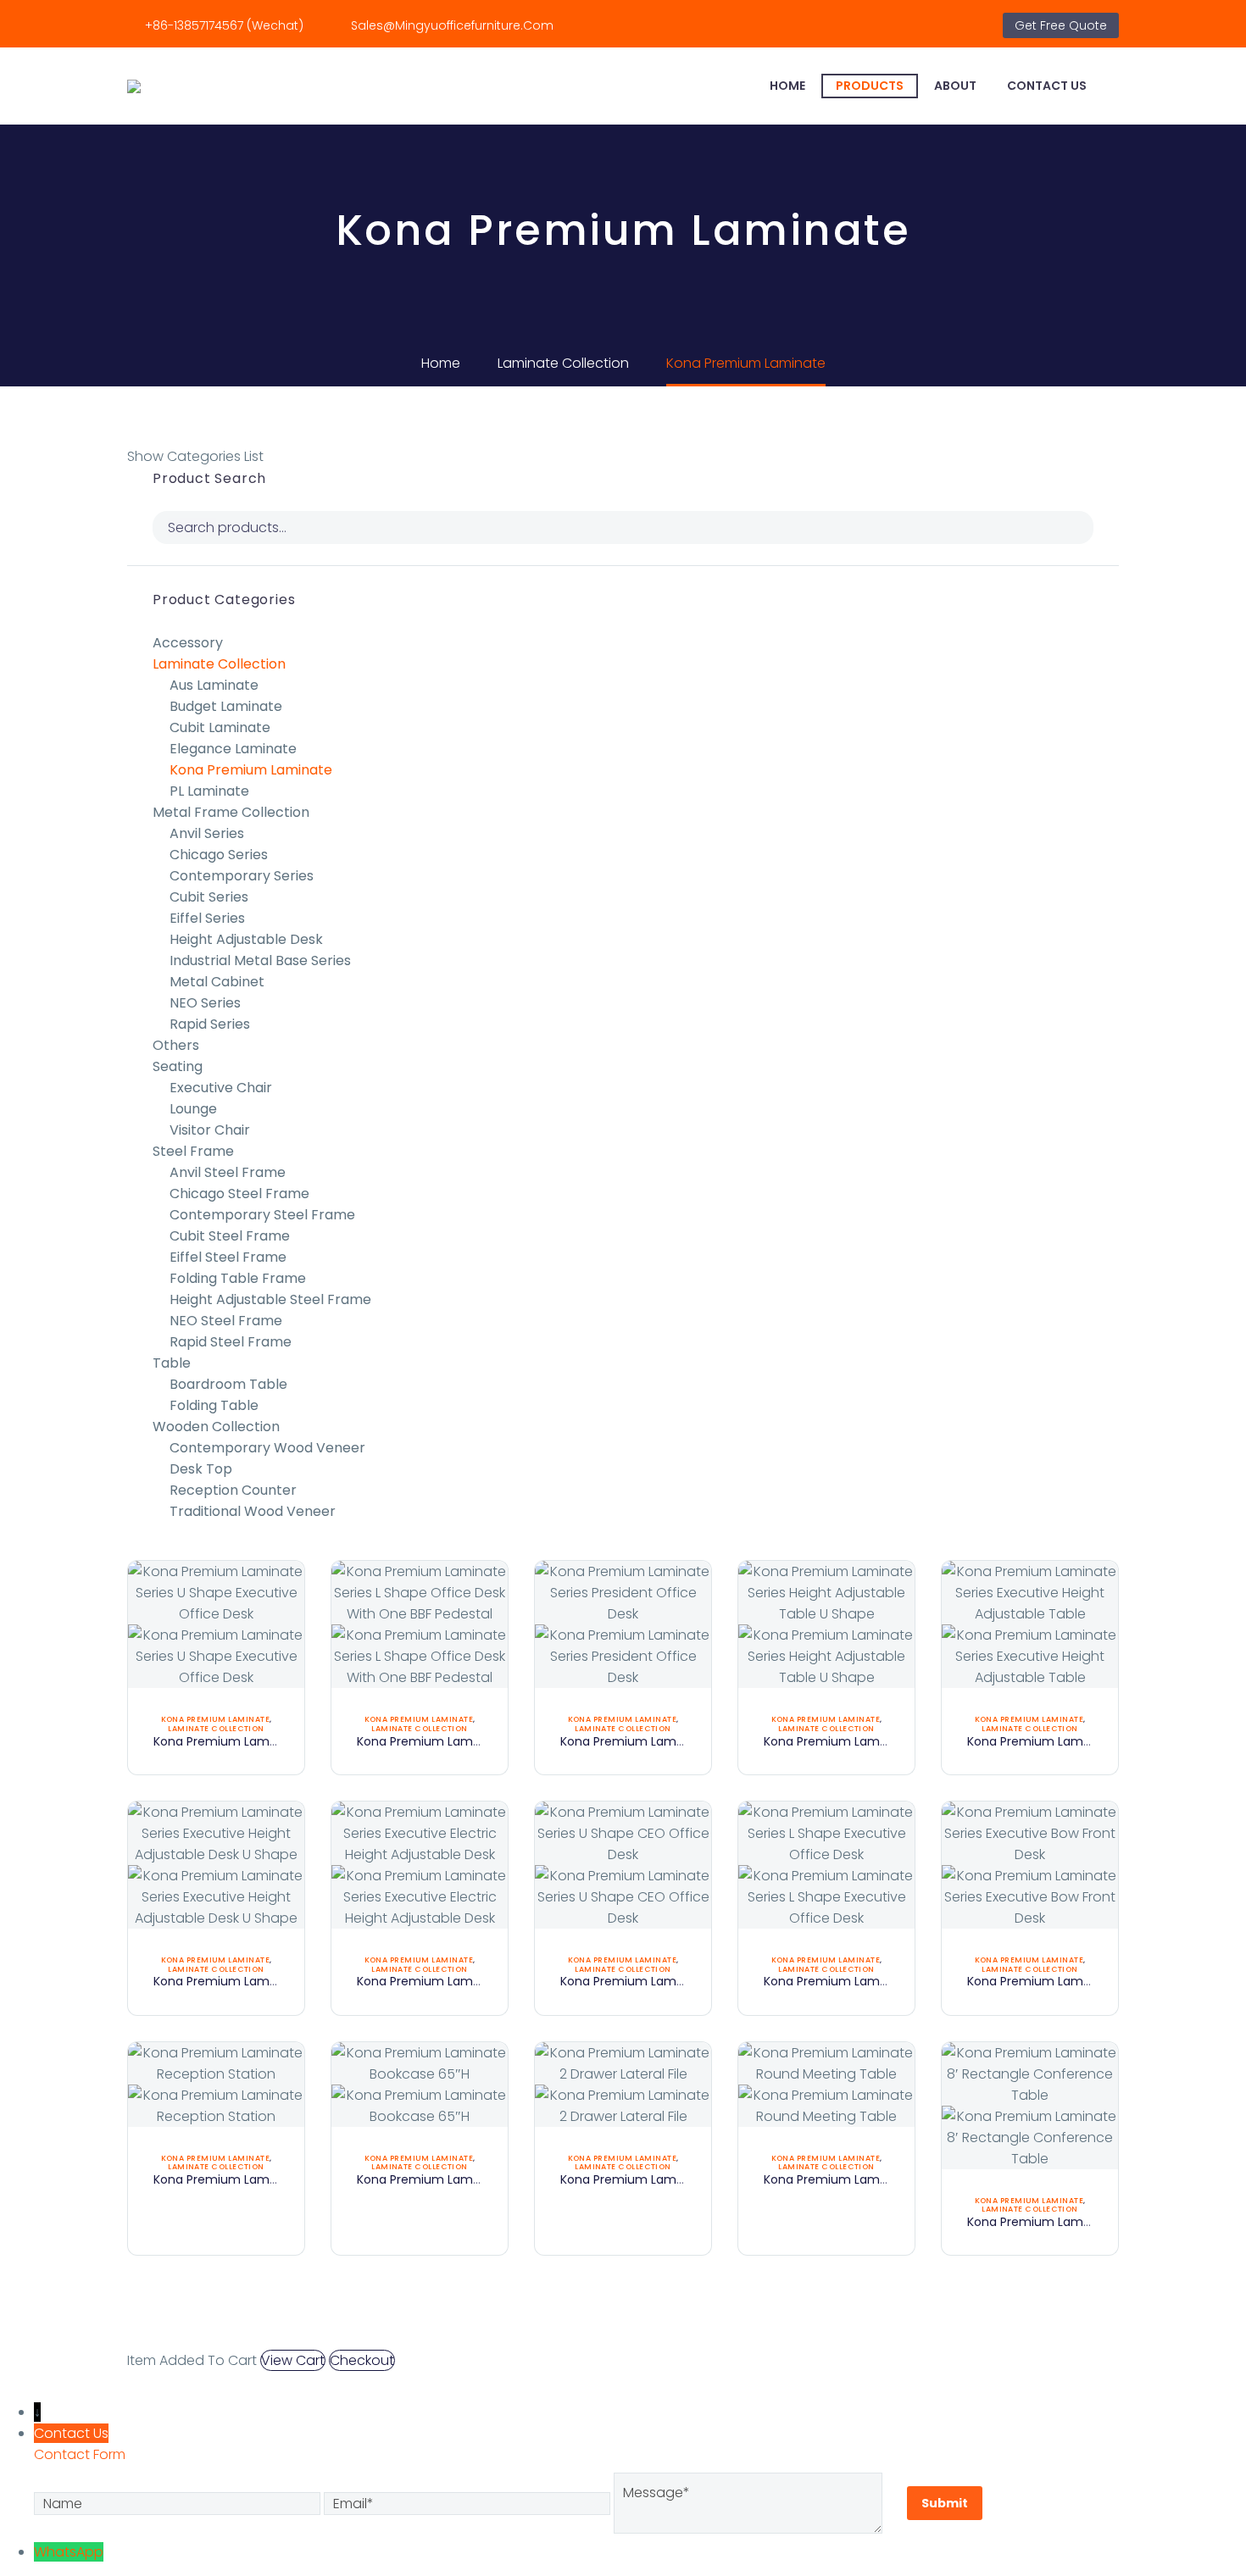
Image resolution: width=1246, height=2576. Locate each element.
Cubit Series (209, 897)
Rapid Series (210, 1024)
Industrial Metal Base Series (260, 960)
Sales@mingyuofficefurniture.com (452, 25)
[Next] (640, 2334)
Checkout (362, 2360)
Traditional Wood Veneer (253, 1511)
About (955, 86)
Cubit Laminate (220, 727)
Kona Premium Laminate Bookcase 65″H (476, 2179)
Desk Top (201, 1469)
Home (787, 86)
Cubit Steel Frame (230, 1236)
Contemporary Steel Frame (262, 1215)
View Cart (293, 2360)
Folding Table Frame (238, 1278)
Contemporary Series (242, 876)
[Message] (750, 2503)
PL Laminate (209, 791)
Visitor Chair (210, 1130)
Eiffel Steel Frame (228, 1257)
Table (172, 1363)
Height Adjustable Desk (246, 939)
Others (176, 1045)
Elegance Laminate (233, 749)
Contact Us (1047, 86)
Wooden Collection (216, 1427)
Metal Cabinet (217, 982)
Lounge (193, 1109)
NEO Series (205, 1003)
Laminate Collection (219, 664)
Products (870, 86)
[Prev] (606, 2334)
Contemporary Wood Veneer (267, 1448)
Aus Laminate (214, 685)
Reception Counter (233, 1490)
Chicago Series (219, 855)
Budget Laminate (226, 706)
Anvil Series (207, 833)
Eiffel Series (207, 918)
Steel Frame (193, 1151)
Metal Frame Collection (231, 812)
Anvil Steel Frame (228, 1172)
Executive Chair (221, 1088)
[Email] (469, 2503)
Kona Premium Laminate (251, 770)
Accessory (188, 643)
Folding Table (214, 1405)
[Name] (179, 2503)
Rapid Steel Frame (231, 1342)
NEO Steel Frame (226, 1321)
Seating (178, 1066)
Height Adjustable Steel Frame (270, 1299)
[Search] (1119, 86)
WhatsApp (69, 2552)
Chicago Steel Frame (239, 1194)
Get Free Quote (1061, 25)
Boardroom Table (228, 1384)
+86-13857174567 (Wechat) (224, 25)
